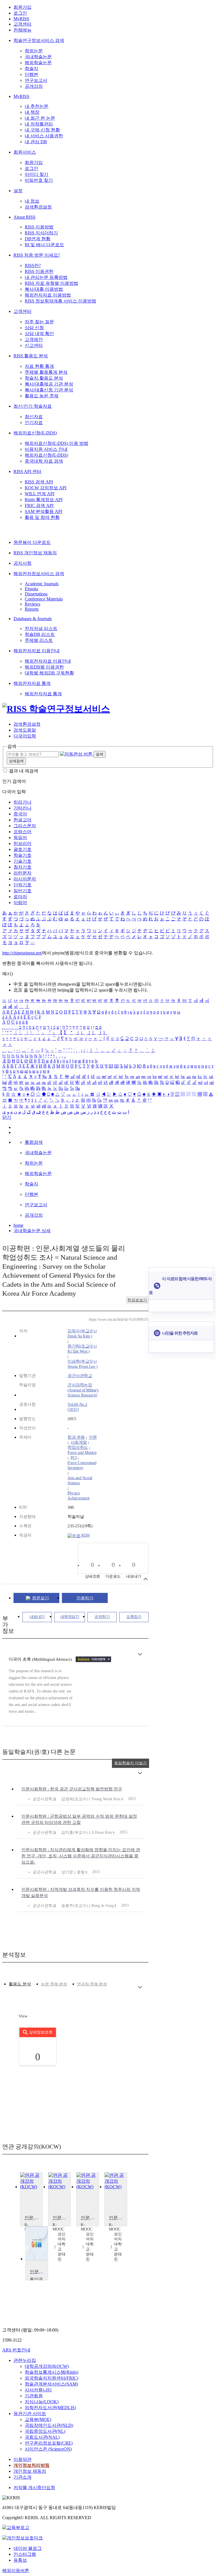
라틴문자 (22, 873)
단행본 (31, 74)
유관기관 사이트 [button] (30, 2414)
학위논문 (34, 51)
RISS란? (33, 265)
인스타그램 (25, 2554)
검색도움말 (25, 730)
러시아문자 (25, 879)
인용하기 (85, 1598)
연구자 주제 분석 (92, 1984)
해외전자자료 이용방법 (48, 295)
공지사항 (22, 563)
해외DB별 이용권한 (44, 667)
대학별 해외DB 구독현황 (49, 673)
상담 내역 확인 (39, 334)
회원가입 (22, 7)
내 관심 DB (36, 142)
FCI (74, 1458)
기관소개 (22, 2477)
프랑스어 (22, 832)
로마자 (20, 897)
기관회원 (34, 2396)
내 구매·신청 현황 (42, 130)
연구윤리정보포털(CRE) (49, 2443)
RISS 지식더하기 (41, 233)
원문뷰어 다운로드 (32, 542)
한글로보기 (137, 1300)
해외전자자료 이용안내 (37, 651)
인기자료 (34, 422)
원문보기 (40, 1598)
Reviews (32, 604)
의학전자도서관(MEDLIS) (50, 2408)
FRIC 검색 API (39, 505)
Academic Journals (42, 584)
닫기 (7, 1117)
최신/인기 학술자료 (33, 406)
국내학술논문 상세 (32, 1231)
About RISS (24, 217)
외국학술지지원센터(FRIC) (51, 2378)
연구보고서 (36, 80)
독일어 (20, 838)
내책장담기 (70, 1617)
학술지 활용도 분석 (44, 378)
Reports (32, 609)
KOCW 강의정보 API (46, 488)
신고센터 (34, 345)
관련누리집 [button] (25, 2360)
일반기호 (22, 891)
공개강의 (34, 86)
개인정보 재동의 (30, 2471)
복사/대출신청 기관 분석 (49, 390)
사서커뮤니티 (38, 2390)
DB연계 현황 (38, 239)
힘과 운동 (76, 1437)
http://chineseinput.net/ (22, 953)
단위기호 (22, 885)
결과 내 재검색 (24, 771)
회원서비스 (25, 152)
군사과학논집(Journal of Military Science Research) (83, 1390)
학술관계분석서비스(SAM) (51, 2384)
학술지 (31, 69)
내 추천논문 (37, 106)
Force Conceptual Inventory (82, 1465)
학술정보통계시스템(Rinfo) (51, 2372)
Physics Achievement (78, 1496)
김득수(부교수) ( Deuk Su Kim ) (82, 1333)
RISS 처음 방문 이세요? (37, 255)
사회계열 (79, 1442)
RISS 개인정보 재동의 (35, 553)
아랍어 (20, 903)
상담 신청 (34, 328)
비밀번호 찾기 (39, 180)
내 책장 (32, 112)
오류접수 (134, 1617)
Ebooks (31, 589)
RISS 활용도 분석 (31, 356)
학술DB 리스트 (40, 634)
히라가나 (22, 802)
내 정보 (32, 201)
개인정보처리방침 (31, 2465)
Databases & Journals (33, 619)
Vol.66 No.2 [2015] (77, 1407)
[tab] (20, 1984)
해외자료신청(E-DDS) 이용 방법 (57, 443)
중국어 (20, 814)
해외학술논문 (38, 63)
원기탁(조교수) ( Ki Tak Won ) (82, 1349)
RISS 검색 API (39, 482)
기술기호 (22, 861)
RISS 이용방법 (39, 227)
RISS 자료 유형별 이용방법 (51, 283)
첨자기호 (22, 867)
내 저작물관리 (39, 124)
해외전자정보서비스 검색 (39, 574)
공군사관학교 (80, 1376)
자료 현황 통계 (39, 366)
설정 (18, 191)
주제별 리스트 (39, 640)
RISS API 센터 (27, 471)
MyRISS (21, 19)
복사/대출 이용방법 (44, 289)
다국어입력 (25, 736)
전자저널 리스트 (41, 628)
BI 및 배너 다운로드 (44, 245)
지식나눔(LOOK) (42, 2402)
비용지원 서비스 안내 (46, 449)
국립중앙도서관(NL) (45, 2431)
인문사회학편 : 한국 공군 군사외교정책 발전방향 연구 (72, 1789)
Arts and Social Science (80, 1480)
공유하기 (102, 1617)
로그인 (20, 13)
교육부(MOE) (38, 2419)
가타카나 (22, 808)
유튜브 (20, 2560)
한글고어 (22, 820)
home (18, 1225)
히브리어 (22, 843)
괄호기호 (22, 849)
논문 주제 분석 (54, 1984)
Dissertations (36, 594)
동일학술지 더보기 (130, 1763)
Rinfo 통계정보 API (44, 500)
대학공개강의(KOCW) (47, 2366)
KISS (85, 1535)
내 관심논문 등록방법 (46, 277)
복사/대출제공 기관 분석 (49, 384)
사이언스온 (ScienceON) (48, 2449)
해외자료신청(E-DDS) (35, 433)
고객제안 (34, 339)
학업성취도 (78, 1447)
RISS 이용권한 (39, 271)
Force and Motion (82, 1452)
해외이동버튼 (16, 2571)
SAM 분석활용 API (43, 511)
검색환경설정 (38, 207)
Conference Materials (44, 599)
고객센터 (22, 24)
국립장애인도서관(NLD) (49, 2425)
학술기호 (22, 855)
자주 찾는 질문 (39, 322)
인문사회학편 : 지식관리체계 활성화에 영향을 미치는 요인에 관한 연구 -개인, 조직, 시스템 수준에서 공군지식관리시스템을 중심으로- (81, 1856)
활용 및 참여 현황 (42, 517)
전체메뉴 (22, 30)
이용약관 (22, 2459)
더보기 (140, 1654)
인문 (93, 1437)
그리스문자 (25, 826)
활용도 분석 (20, 1984)
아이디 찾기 (37, 174)
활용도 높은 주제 (42, 396)
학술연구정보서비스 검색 (39, 40)
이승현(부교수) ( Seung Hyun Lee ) (82, 1364)
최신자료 (34, 417)
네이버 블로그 (28, 2548)
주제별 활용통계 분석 (46, 372)
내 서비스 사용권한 (44, 136)
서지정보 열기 (146, 1579)
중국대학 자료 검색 (44, 461)
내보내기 (37, 1617)
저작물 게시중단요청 (34, 2488)
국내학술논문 (38, 57)
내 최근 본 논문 (40, 118)
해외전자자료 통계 (32, 683)
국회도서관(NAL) (42, 2437)
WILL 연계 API (40, 494)
